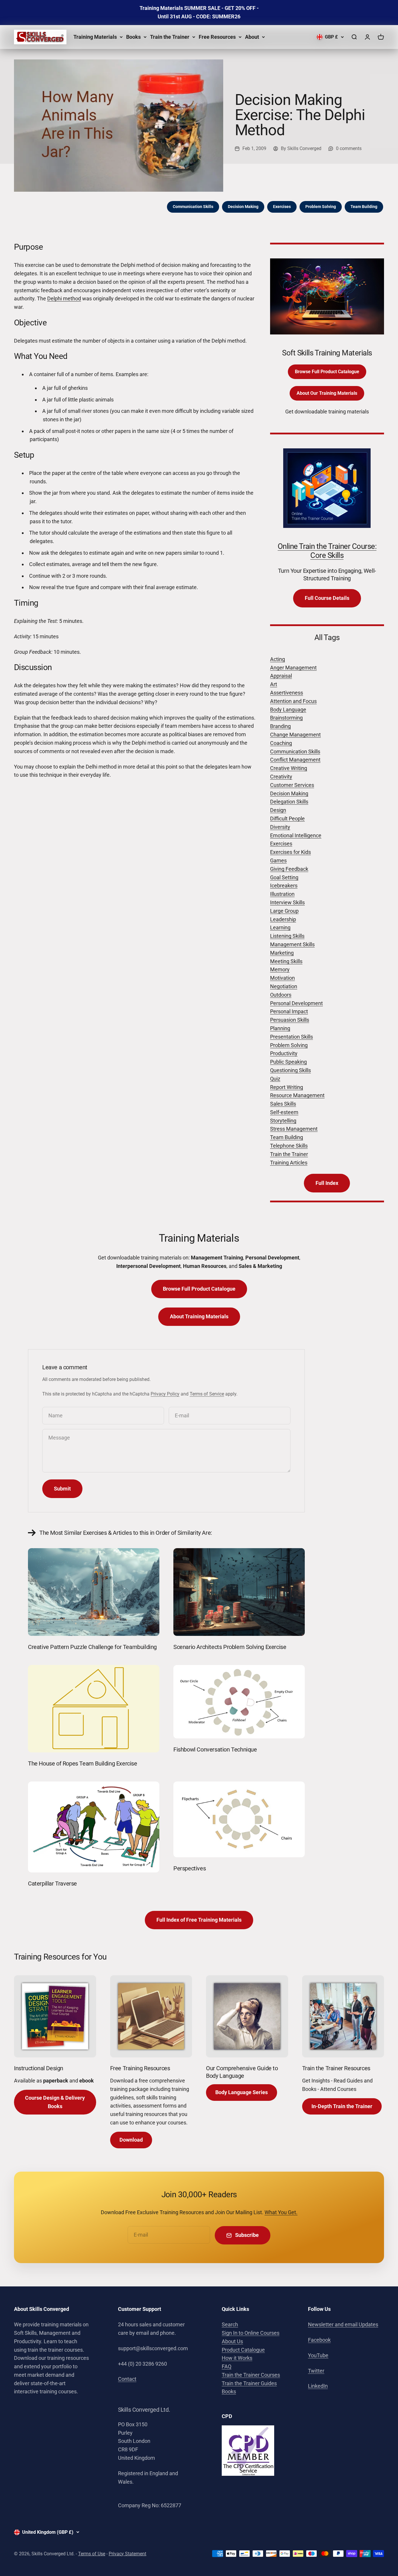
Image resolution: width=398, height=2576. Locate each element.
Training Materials (95, 37)
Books (133, 37)
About (252, 37)
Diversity (280, 827)
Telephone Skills (289, 1146)
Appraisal (281, 676)
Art (274, 684)
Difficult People (287, 819)
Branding (280, 726)
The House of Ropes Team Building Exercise (83, 1763)
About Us (232, 2341)
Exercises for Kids (290, 852)
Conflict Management (295, 760)
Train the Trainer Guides (249, 2383)
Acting (278, 659)
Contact (127, 2379)
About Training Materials (199, 1316)
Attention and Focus (293, 701)
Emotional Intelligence (296, 835)
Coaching (281, 743)
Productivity (284, 1053)
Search (230, 2324)
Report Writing (287, 1087)
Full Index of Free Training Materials (199, 1920)
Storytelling (283, 1121)
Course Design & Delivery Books (55, 2102)
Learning (280, 927)
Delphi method (64, 298)
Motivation (282, 978)
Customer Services (292, 785)
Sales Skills (283, 1104)
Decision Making (243, 207)
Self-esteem (284, 1112)
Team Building (364, 207)
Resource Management (297, 1095)
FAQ (227, 2366)
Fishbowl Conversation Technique (215, 1749)
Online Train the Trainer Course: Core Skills (327, 551)
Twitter (316, 2371)
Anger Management (293, 668)
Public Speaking (288, 1062)
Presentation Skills (292, 1037)
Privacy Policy (165, 1394)
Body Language (288, 710)
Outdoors (281, 995)
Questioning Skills (290, 1070)
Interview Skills (287, 902)
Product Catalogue (243, 2350)
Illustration (282, 894)
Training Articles (289, 1163)
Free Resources (217, 37)
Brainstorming (286, 718)
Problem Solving (321, 207)
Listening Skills (287, 936)
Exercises (282, 207)
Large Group (284, 911)
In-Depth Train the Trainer (342, 2106)
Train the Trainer (170, 37)
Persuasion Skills (290, 1020)
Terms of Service (207, 1394)
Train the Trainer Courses (251, 2375)
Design (278, 810)
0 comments (349, 148)
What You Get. (281, 2212)
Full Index (327, 1183)
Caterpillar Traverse (52, 1883)
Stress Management (294, 1129)
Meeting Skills (286, 961)
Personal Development (296, 1003)
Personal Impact (289, 1011)
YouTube (318, 2355)
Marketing (282, 953)
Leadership (283, 919)
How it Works (237, 2358)
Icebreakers (284, 886)
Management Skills (292, 944)
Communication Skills (193, 207)
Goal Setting (284, 877)
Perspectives (190, 1868)
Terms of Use (92, 2554)
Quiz (275, 1079)
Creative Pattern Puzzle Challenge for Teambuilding (92, 1647)
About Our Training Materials (327, 393)
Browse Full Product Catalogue (327, 372)
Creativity (281, 777)
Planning (280, 1028)
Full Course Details (327, 598)
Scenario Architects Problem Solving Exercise (230, 1647)
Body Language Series (242, 2092)
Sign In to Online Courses (251, 2333)
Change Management (295, 735)
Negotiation (284, 986)
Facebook (319, 2340)
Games (278, 860)
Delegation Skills (289, 802)
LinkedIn (318, 2386)
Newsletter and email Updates (343, 2324)
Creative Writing (289, 768)
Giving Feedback (289, 869)
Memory (280, 969)
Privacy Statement (127, 2554)
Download (131, 2140)
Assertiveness (287, 693)
